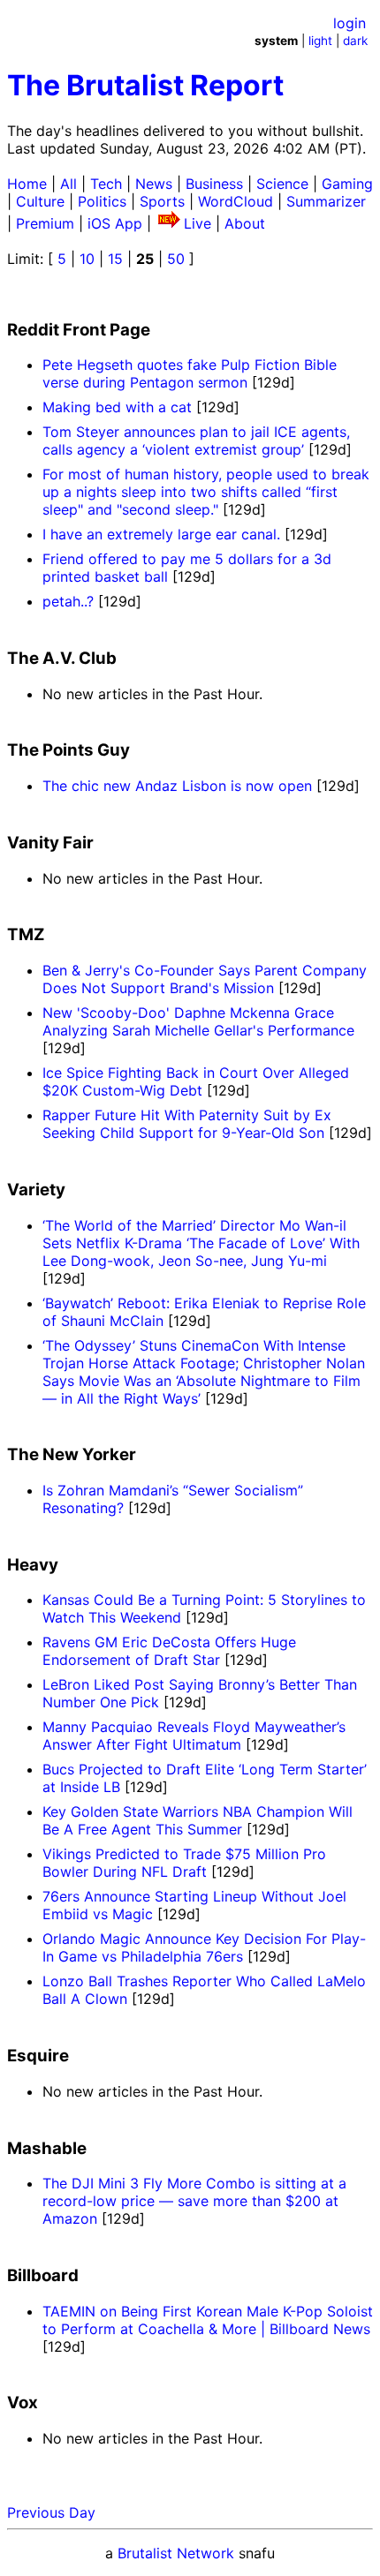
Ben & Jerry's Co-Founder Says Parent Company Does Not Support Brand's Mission (205, 979)
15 (115, 259)
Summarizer (326, 201)
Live (198, 223)
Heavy (33, 1565)
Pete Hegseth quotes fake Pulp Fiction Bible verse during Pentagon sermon (190, 373)
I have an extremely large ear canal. (161, 534)
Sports (162, 201)
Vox (23, 2403)
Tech (106, 184)
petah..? (68, 601)
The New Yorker (72, 1454)
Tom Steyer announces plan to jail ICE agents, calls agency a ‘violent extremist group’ (196, 441)
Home (27, 184)
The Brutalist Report (145, 85)
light (320, 41)
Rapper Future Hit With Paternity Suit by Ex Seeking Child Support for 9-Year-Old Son (187, 1124)
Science (282, 184)
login (350, 23)
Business (214, 184)
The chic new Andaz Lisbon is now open (177, 786)
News (154, 184)
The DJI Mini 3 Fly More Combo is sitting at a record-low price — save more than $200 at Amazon (194, 2201)
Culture (40, 201)
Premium (45, 223)
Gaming (347, 184)
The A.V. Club (62, 658)
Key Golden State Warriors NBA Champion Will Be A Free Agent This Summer (198, 1820)
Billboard (43, 2275)
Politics (102, 201)
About (245, 223)
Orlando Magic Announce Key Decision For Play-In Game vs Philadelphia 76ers (204, 1947)
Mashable (47, 2148)
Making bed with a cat (117, 407)
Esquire (38, 2056)
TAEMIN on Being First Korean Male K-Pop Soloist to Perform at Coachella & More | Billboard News (208, 2320)
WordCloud (236, 201)
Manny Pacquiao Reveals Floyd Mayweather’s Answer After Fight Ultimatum (194, 1736)
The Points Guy (68, 750)
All (68, 184)
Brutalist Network (176, 2553)
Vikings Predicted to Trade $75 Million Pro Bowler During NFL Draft (184, 1863)
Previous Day (51, 2512)
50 (176, 259)
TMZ (26, 934)
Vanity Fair (50, 843)
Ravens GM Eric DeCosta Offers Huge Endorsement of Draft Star (169, 1651)
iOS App (115, 223)
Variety (36, 1190)
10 (87, 259)
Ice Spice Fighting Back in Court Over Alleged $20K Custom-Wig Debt (196, 1081)
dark (355, 41)
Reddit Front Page (79, 330)
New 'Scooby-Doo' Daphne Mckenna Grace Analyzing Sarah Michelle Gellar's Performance (198, 1021)
